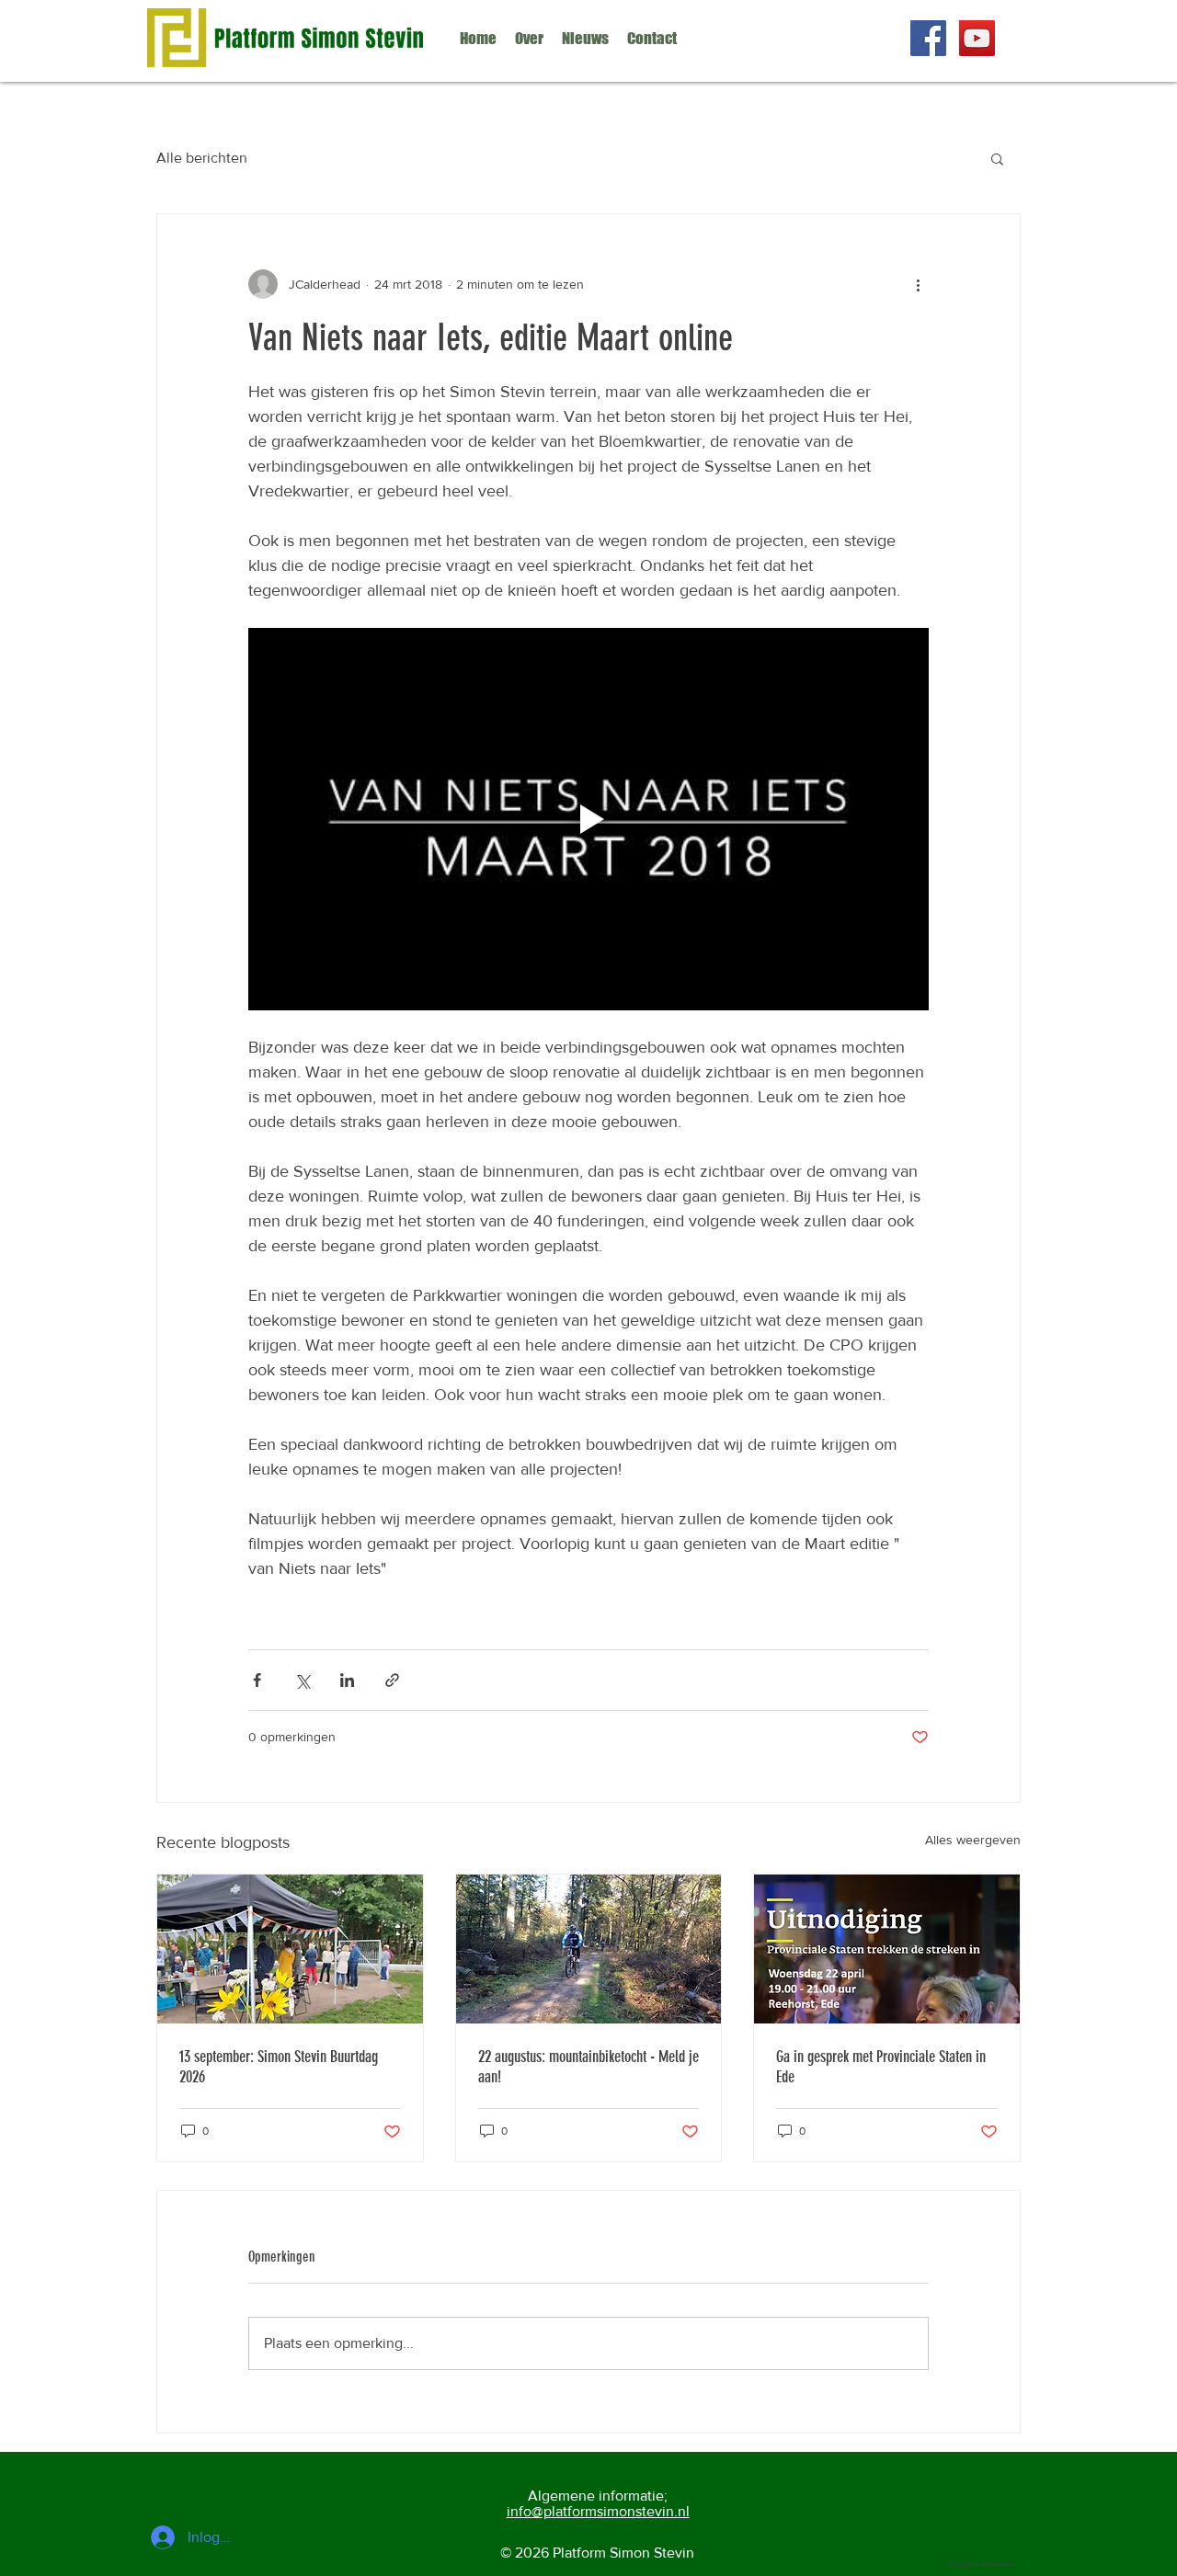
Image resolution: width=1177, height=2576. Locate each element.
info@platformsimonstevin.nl (598, 2511)
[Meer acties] (918, 284)
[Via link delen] (392, 1680)
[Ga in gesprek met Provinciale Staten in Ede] (887, 1949)
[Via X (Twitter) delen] (302, 1680)
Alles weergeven (973, 1840)
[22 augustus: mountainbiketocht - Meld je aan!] (589, 1949)
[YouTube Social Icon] (977, 38)
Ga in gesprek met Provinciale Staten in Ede (881, 2067)
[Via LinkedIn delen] (347, 1680)
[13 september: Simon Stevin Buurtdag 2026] (290, 1949)
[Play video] (588, 819)
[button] (997, 158)
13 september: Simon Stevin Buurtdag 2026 (279, 2067)
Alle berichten (202, 158)
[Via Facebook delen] (257, 1680)
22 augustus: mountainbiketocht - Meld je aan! (588, 2067)
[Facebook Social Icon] (928, 38)
